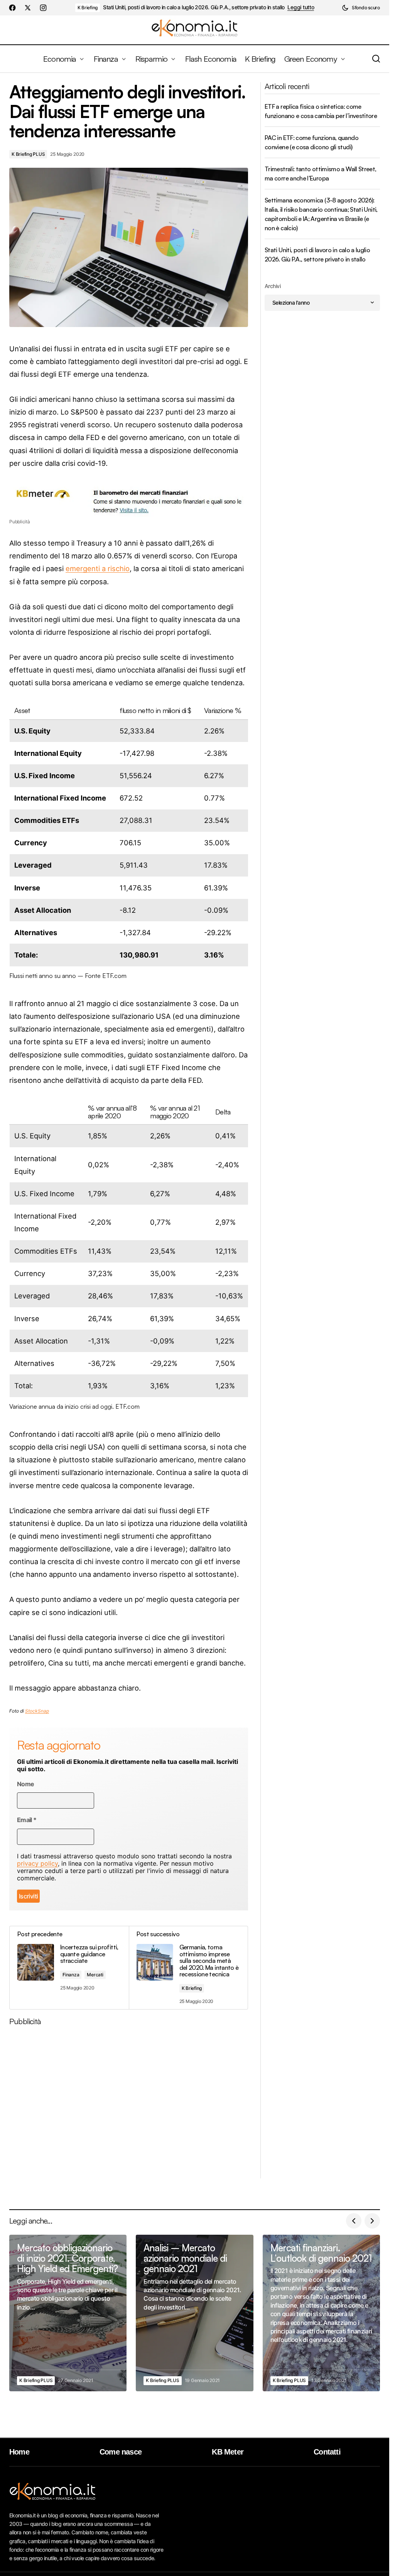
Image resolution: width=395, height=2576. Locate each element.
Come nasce (121, 2452)
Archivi (273, 286)
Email (27, 1820)
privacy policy (37, 1863)
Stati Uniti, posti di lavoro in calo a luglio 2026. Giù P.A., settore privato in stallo (194, 7)
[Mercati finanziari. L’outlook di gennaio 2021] (321, 2313)
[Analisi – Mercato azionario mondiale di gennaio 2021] (194, 2313)
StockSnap (37, 1711)
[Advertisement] (132, 2105)
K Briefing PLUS (28, 154)
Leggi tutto (301, 7)
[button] (361, 8)
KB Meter (228, 2452)
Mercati (95, 1975)
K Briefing (88, 8)
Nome (25, 1784)
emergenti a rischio (98, 568)
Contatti (327, 2452)
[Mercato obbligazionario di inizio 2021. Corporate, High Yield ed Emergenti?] (68, 2313)
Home (19, 2452)
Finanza (71, 1975)
